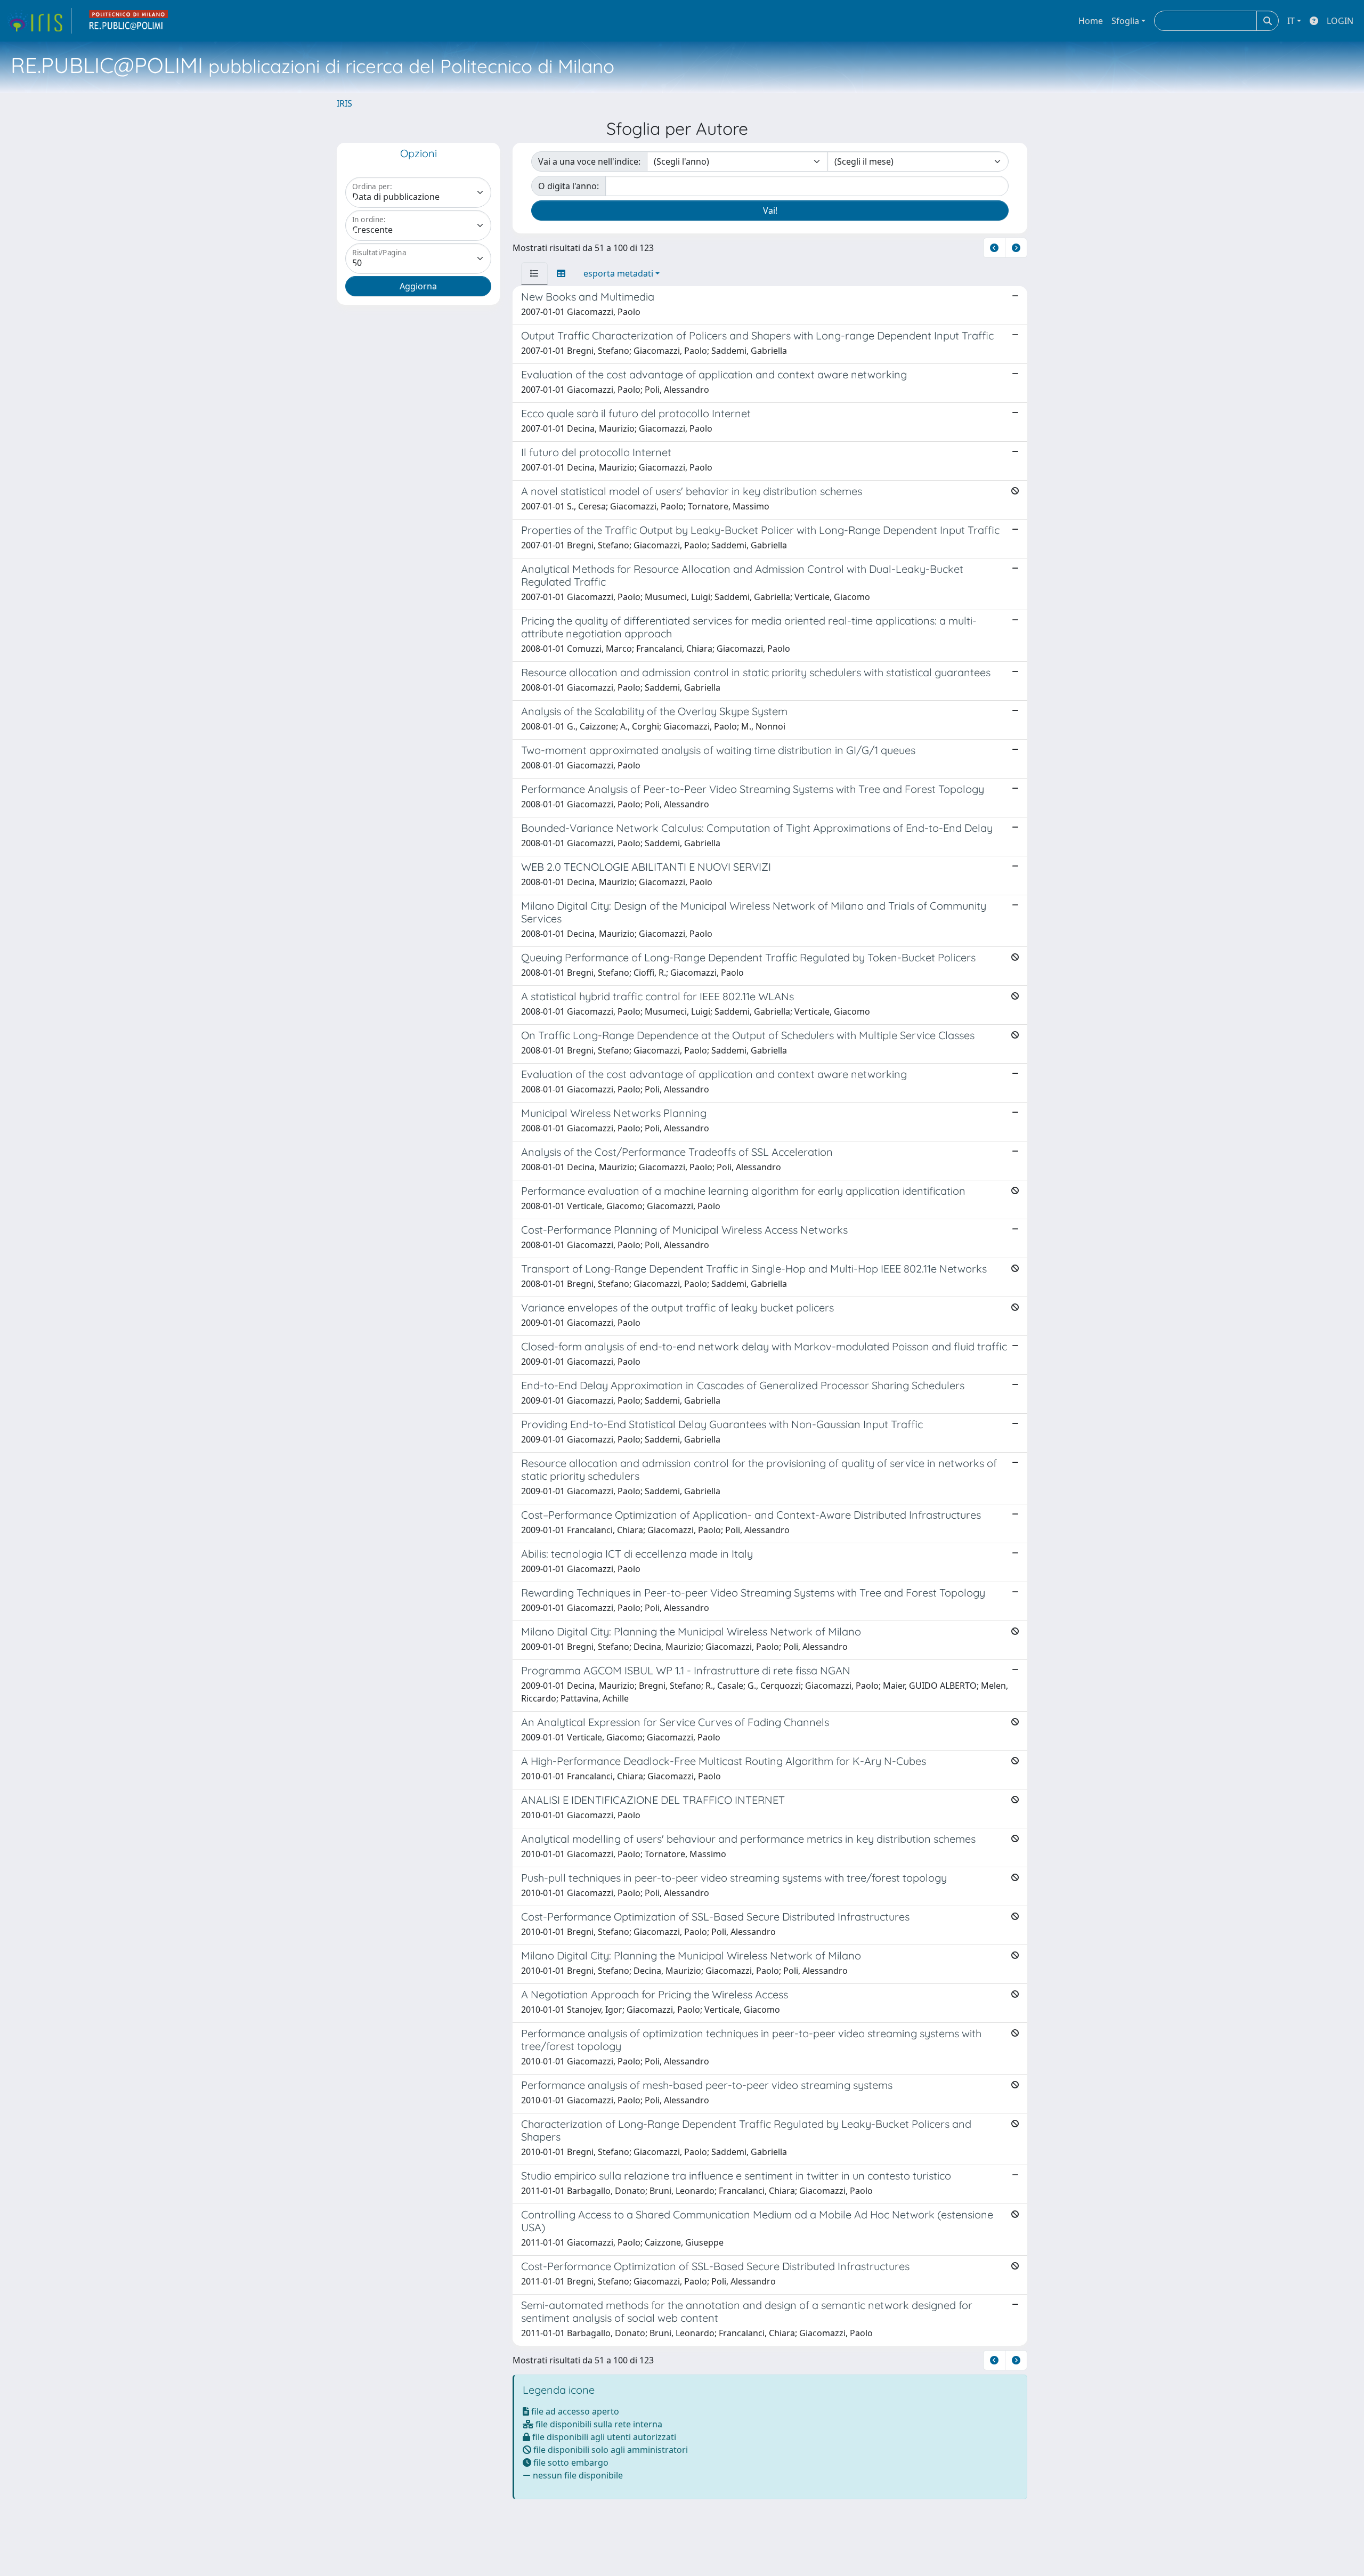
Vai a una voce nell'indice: (589, 161)
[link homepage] (39, 21)
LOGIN (1340, 21)
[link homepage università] (129, 21)
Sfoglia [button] (1125, 21)
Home (1091, 21)
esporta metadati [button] (618, 273)
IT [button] (1291, 21)
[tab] (534, 273)
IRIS (344, 103)
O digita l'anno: (569, 186)
